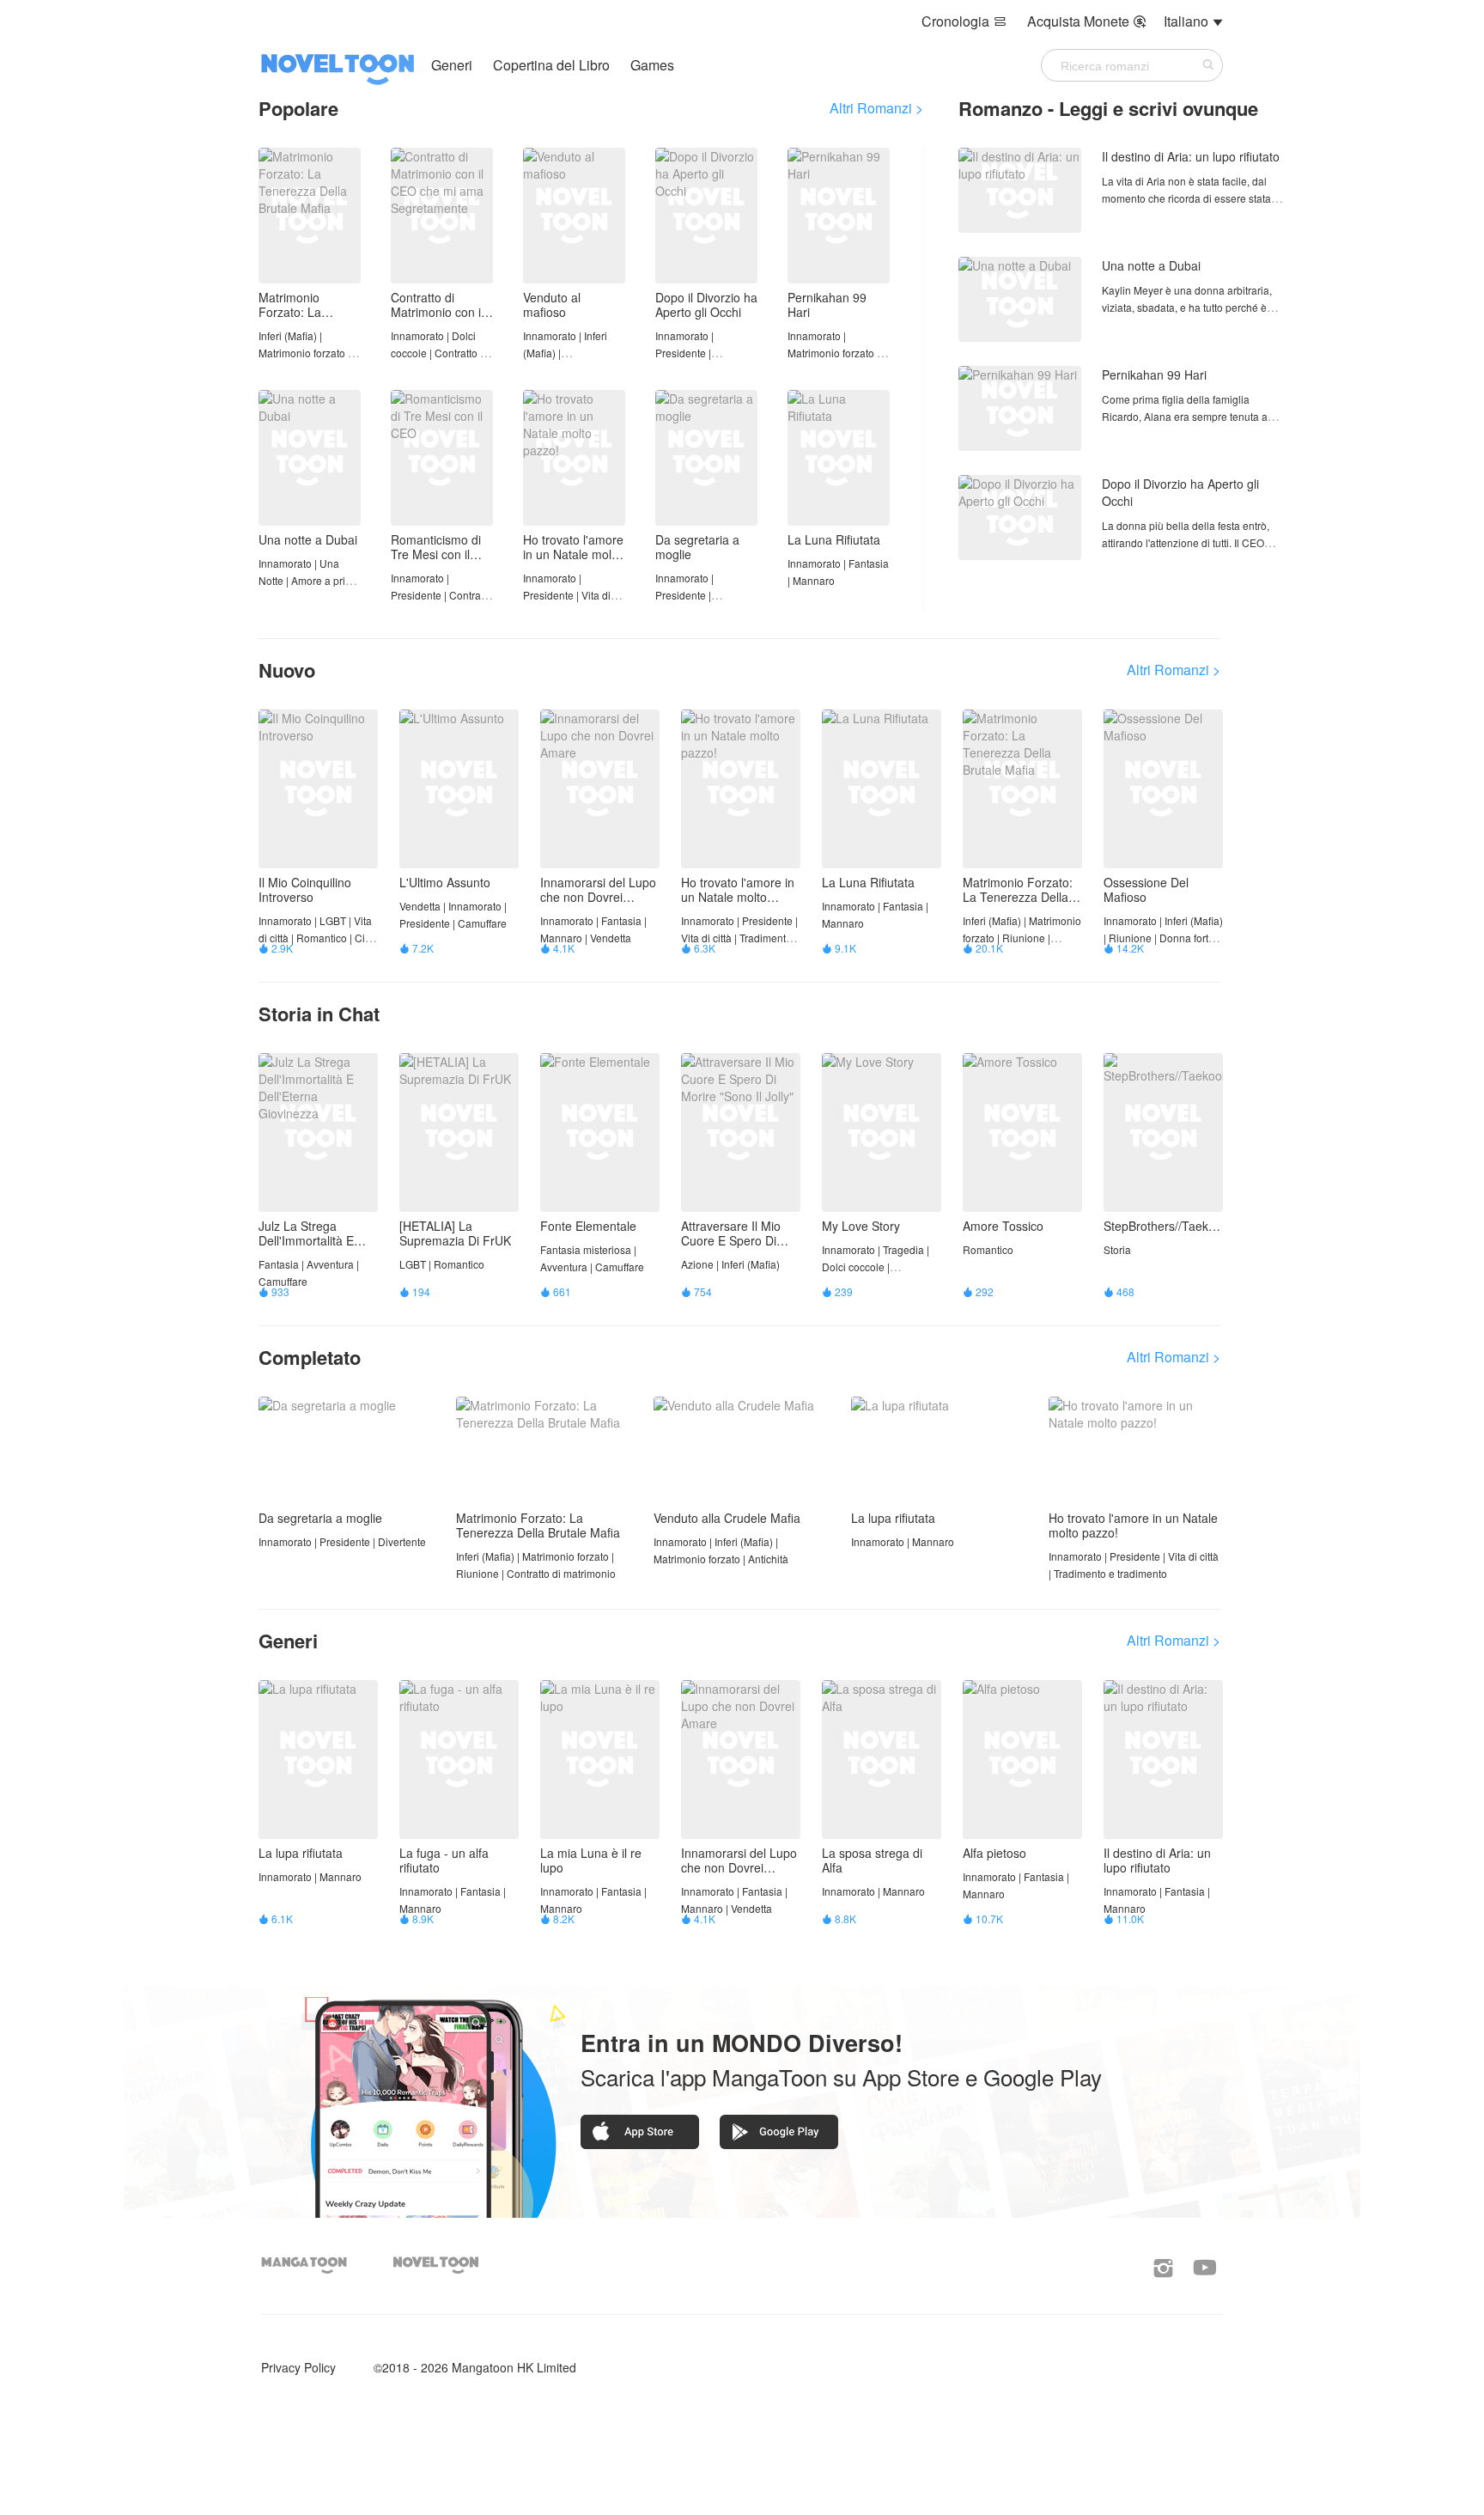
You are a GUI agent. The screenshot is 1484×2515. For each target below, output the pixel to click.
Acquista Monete (1087, 21)
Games (652, 65)
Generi (452, 65)
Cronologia (964, 21)
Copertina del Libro (553, 65)
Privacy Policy (298, 2367)
